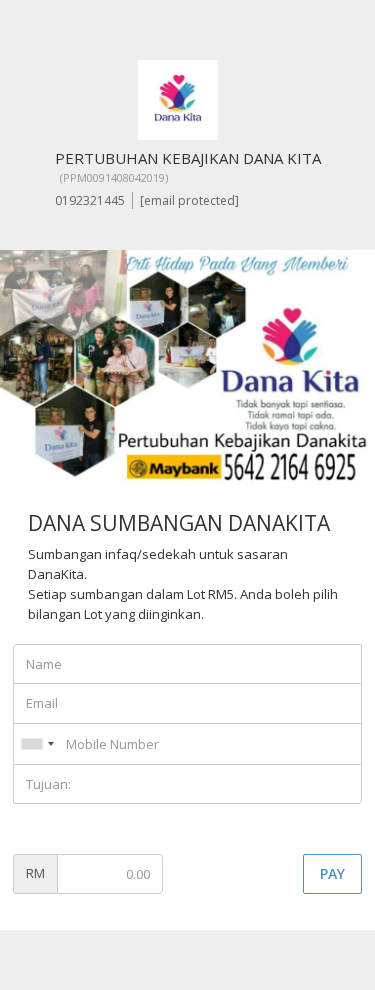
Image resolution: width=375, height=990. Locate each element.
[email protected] (189, 200)
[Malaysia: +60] (37, 744)
